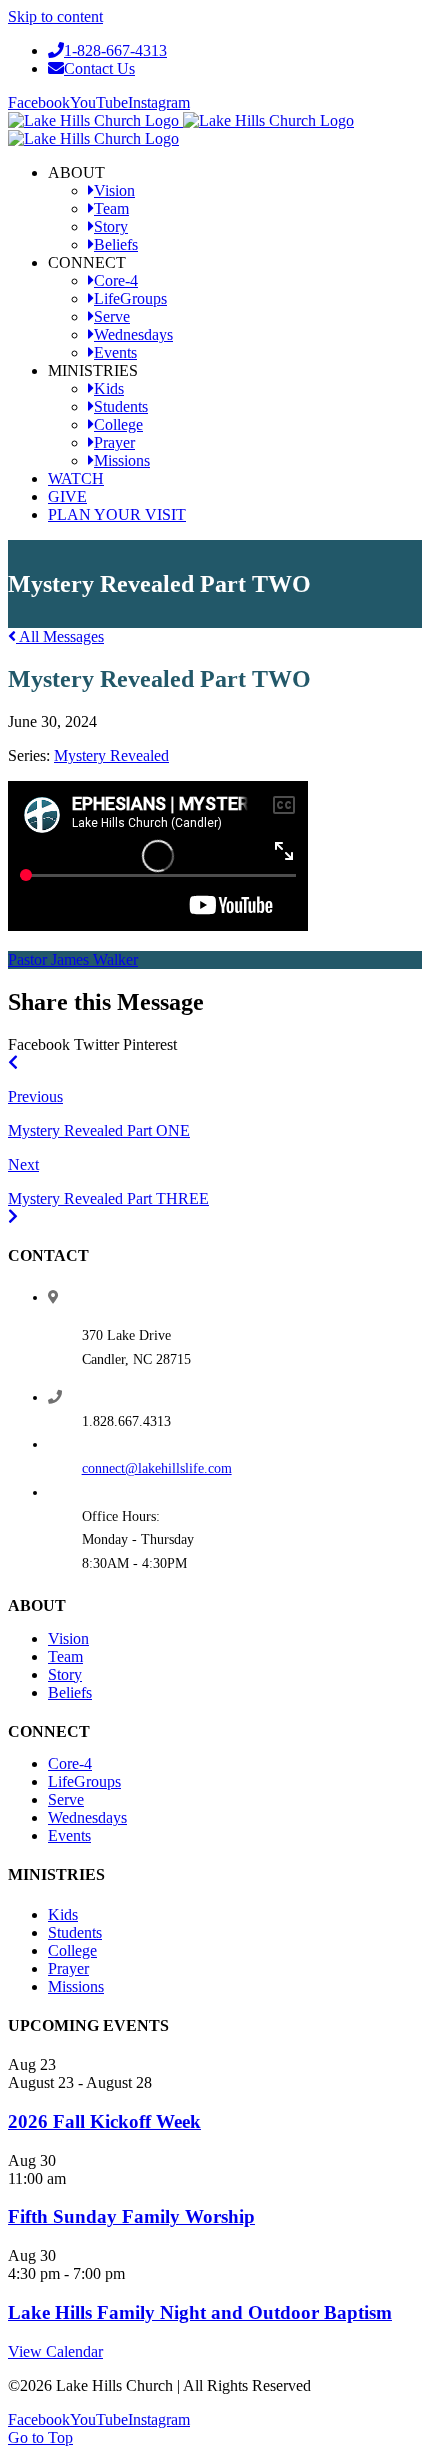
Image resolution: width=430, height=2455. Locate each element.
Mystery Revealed (111, 755)
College (72, 1950)
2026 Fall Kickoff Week (104, 2121)
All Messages (60, 636)
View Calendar (55, 2351)
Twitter (96, 1044)
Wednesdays (87, 1817)
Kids (63, 1914)
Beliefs (70, 1692)
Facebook (39, 1044)
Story (65, 1674)
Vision (68, 1638)
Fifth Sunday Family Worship (131, 2216)
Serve (66, 1799)
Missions (76, 1986)
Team (65, 1656)
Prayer (68, 1968)
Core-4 (70, 1763)
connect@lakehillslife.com (157, 1468)
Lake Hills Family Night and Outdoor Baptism (200, 2312)
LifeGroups (84, 1781)
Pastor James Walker (73, 959)
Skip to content (55, 16)
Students (75, 1932)
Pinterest (150, 1044)
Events (69, 1835)
